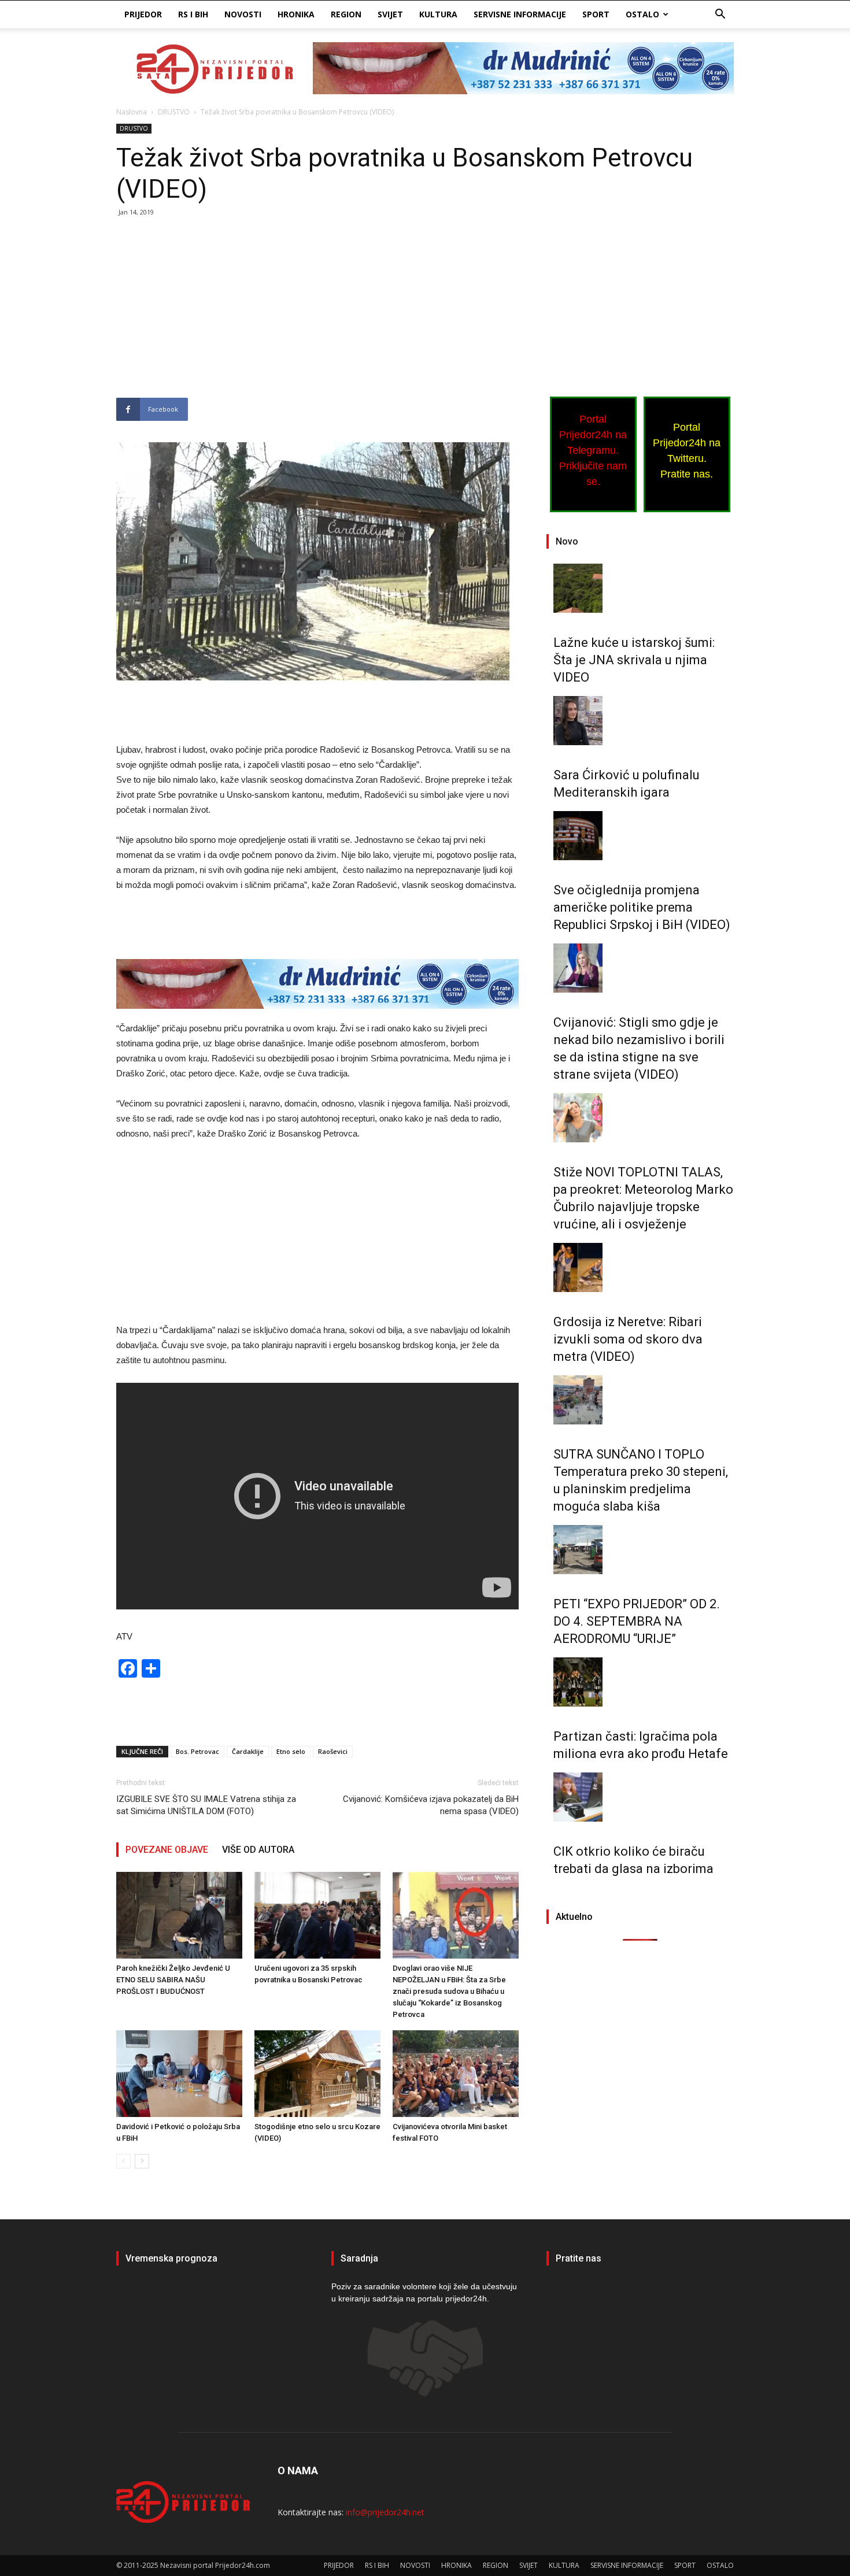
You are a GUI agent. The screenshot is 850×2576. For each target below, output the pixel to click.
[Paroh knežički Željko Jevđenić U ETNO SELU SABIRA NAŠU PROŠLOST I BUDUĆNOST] (179, 1915)
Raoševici (333, 1751)
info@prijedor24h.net (385, 2512)
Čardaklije (248, 1751)
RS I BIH (193, 14)
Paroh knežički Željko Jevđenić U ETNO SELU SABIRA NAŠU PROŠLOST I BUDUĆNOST (173, 1980)
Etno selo (291, 1751)
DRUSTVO (174, 112)
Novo (567, 541)
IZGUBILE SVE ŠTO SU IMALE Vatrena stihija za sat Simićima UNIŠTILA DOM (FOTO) (206, 1805)
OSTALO (642, 14)
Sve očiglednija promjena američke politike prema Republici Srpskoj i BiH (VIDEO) (642, 907)
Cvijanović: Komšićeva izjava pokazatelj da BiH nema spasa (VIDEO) (431, 1805)
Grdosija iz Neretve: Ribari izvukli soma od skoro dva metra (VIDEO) (628, 1339)
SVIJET (390, 14)
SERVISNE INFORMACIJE (520, 14)
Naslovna (132, 112)
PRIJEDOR (143, 14)
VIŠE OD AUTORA (258, 1850)
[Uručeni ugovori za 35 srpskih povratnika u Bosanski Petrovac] (317, 1915)
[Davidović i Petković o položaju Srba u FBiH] (179, 2074)
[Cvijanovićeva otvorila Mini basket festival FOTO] (456, 2074)
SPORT (596, 14)
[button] (720, 15)
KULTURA (438, 14)
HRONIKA (296, 14)
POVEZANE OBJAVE (167, 1850)
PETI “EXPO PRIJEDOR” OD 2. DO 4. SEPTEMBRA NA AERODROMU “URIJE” (637, 1621)
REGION (346, 14)
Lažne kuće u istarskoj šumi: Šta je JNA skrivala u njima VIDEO (634, 660)
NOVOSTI (243, 14)
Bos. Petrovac (197, 1751)
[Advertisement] (317, 312)
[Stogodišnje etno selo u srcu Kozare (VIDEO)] (317, 2074)
